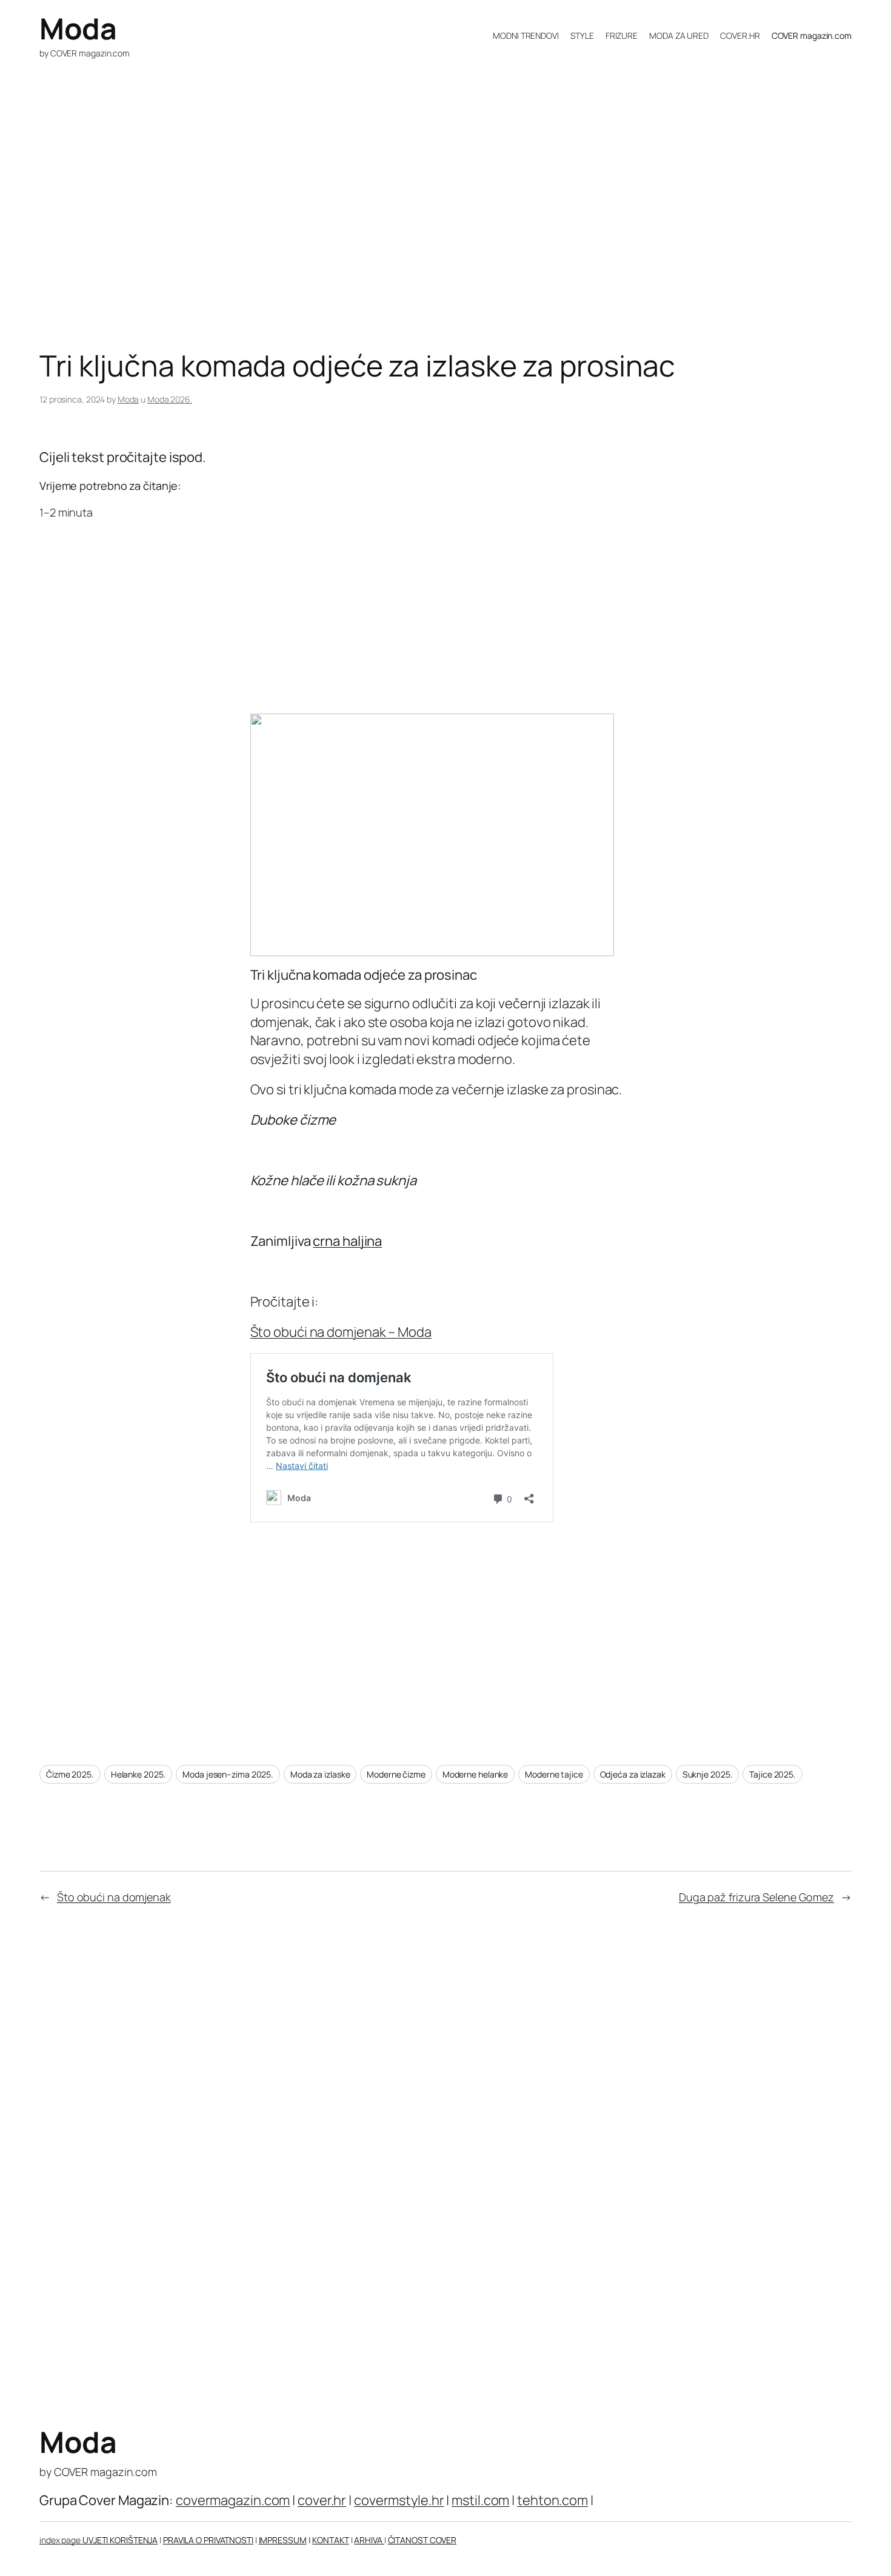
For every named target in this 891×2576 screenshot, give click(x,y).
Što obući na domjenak (114, 1897)
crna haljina (347, 1241)
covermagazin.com (233, 2500)
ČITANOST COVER (422, 2540)
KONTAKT (330, 2540)
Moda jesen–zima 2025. (228, 1774)
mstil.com (480, 2500)
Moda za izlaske (320, 1774)
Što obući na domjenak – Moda (341, 1332)
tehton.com (552, 2500)
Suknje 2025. (708, 1774)
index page (61, 2540)
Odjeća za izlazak (633, 1774)
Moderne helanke (476, 1774)
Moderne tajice (554, 1774)
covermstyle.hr (399, 2500)
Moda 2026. (170, 399)
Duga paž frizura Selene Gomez (756, 1897)
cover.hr (322, 2500)
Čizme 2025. (70, 1774)
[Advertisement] (403, 253)
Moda (78, 28)
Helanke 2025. (138, 1774)
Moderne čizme (396, 1774)
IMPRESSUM (283, 2540)
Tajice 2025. (773, 1774)
